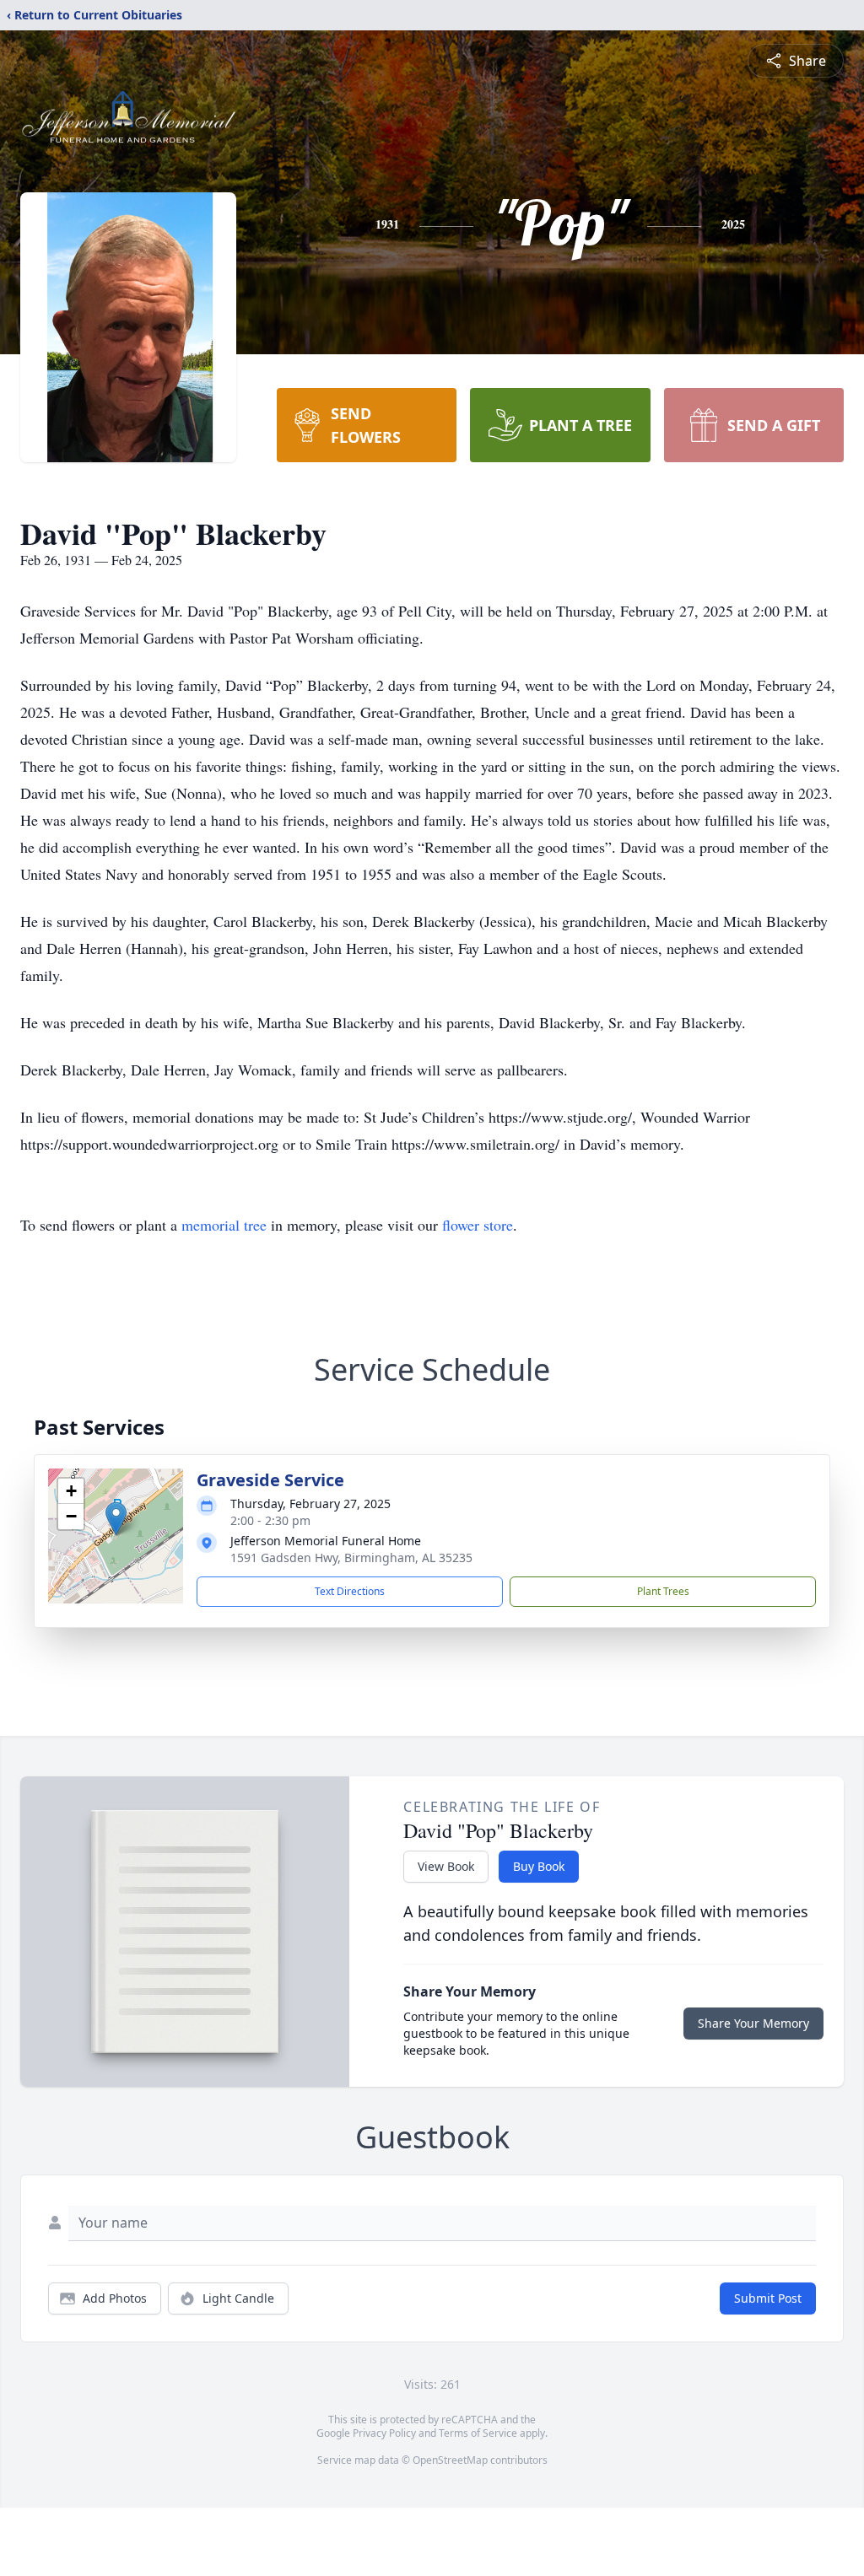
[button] (116, 1519)
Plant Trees (663, 1591)
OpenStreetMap (450, 2460)
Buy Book (539, 1866)
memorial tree (224, 1225)
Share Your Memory (753, 2023)
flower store (478, 1225)
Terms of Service (478, 2433)
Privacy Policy (384, 2433)
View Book (446, 1866)
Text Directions (350, 1591)
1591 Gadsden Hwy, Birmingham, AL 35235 (351, 1557)
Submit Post (768, 2298)
